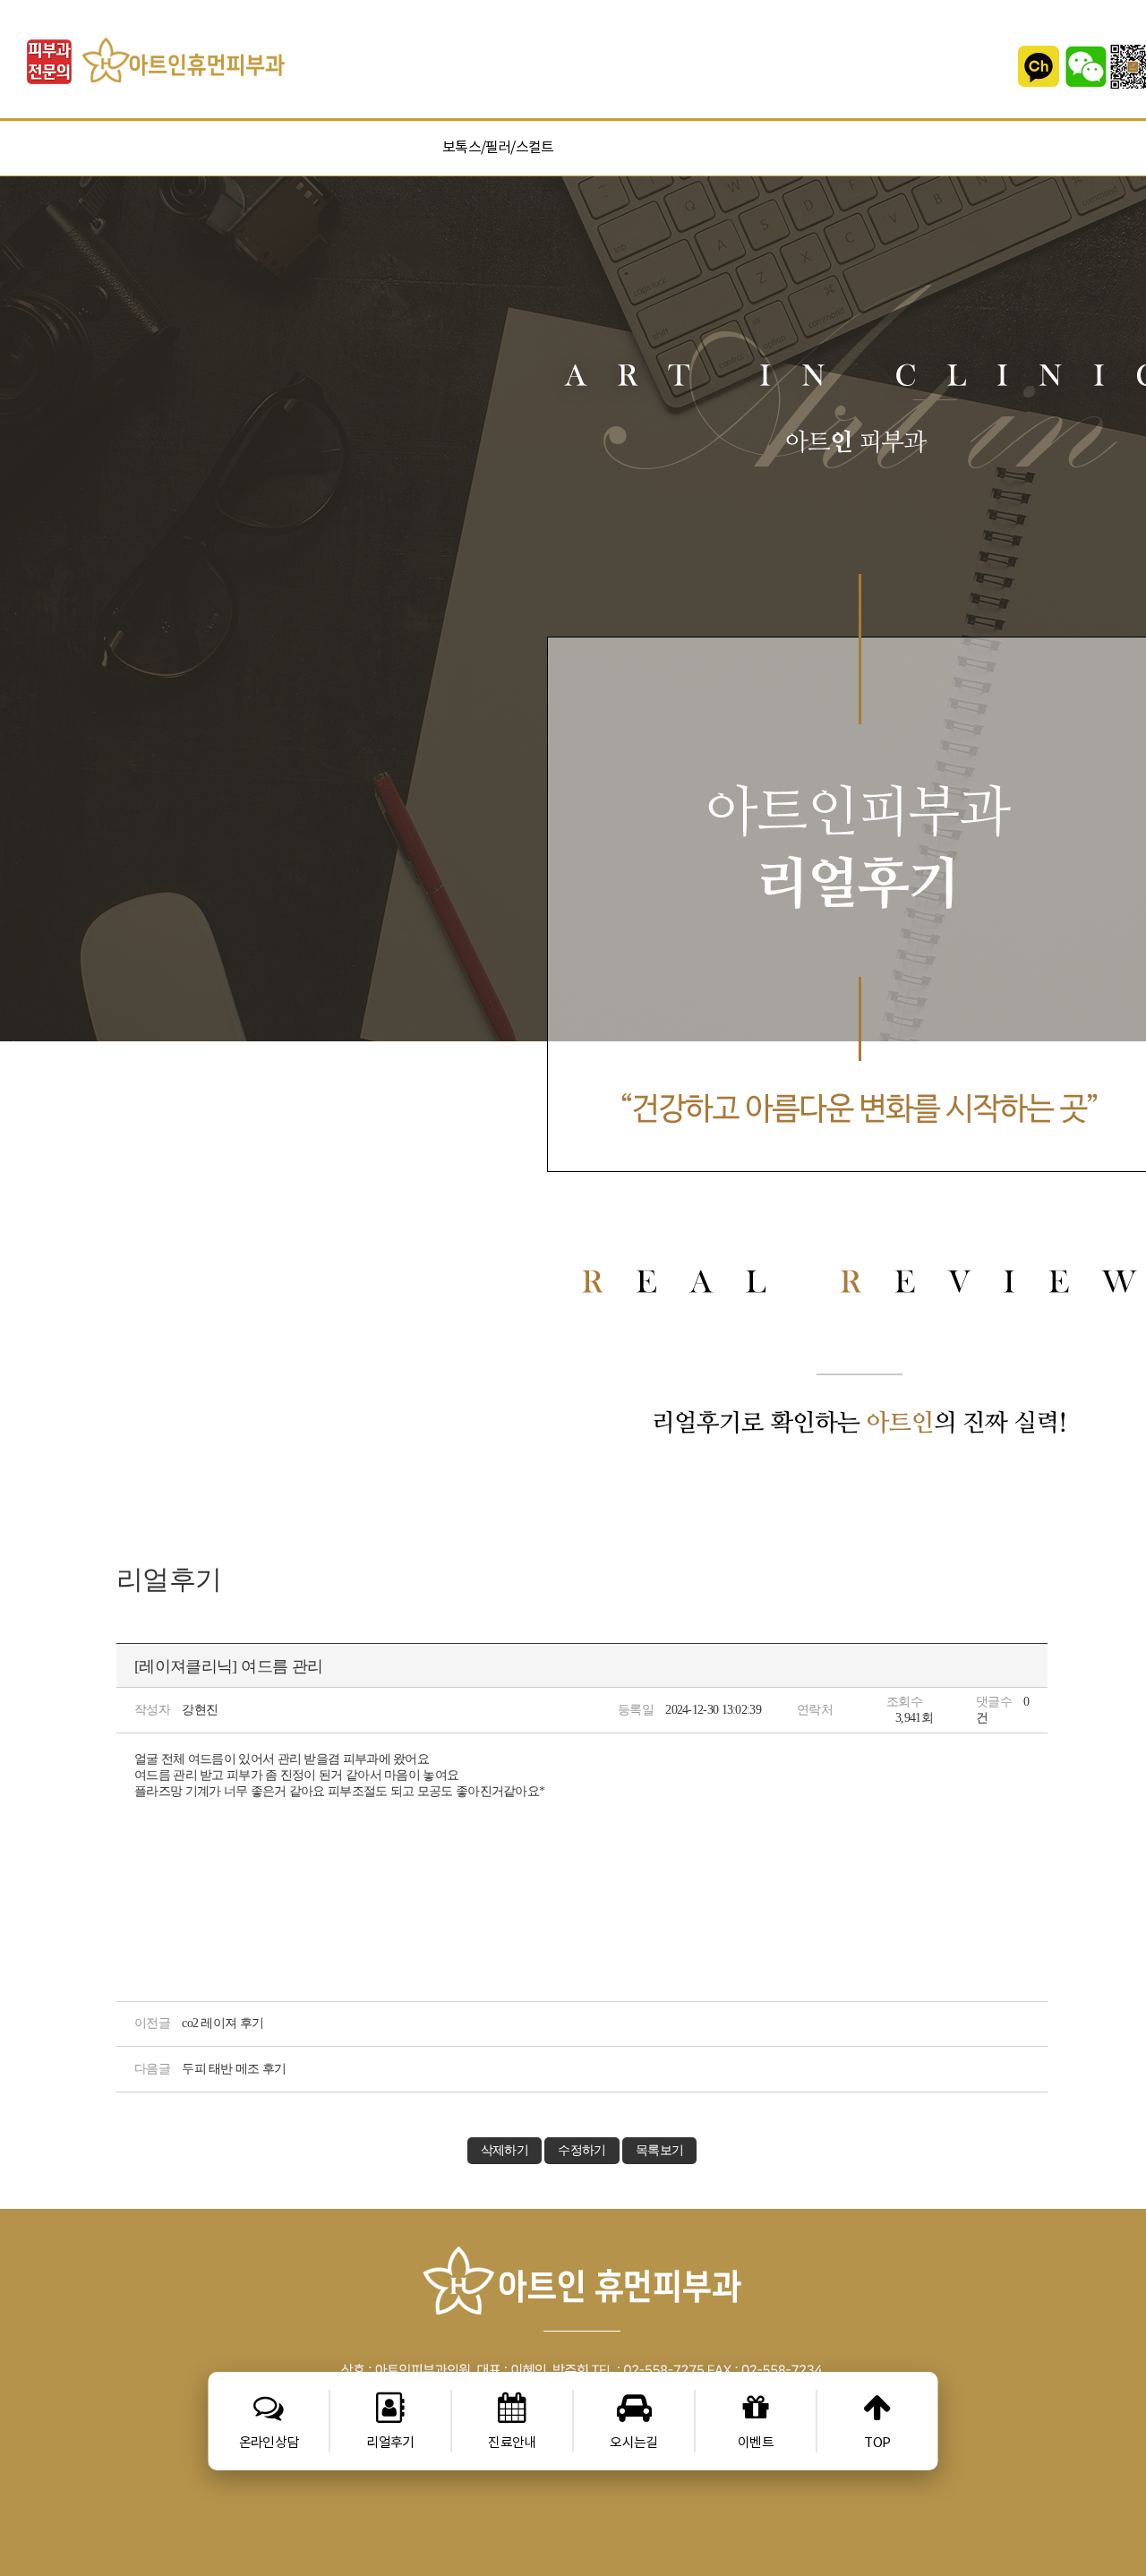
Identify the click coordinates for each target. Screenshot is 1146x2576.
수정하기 (582, 2150)
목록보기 (659, 2150)
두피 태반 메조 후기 (234, 2069)
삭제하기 (505, 2150)
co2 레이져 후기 (222, 2023)
